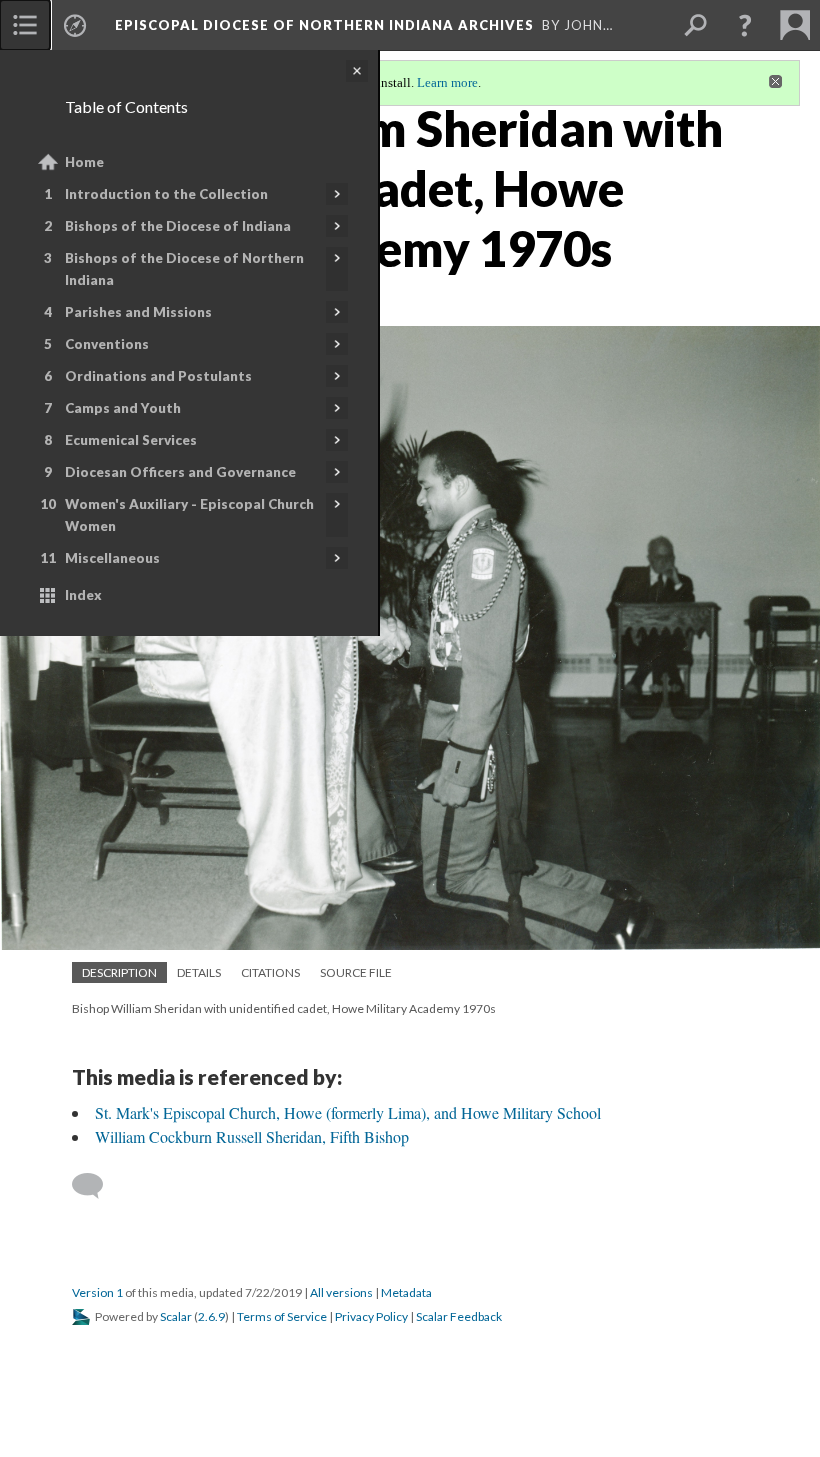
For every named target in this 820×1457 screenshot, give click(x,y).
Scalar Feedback (459, 1316)
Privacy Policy (371, 1316)
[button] (745, 25)
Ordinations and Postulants (158, 376)
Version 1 (97, 1292)
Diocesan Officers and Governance (180, 472)
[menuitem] (25, 25)
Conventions (107, 344)
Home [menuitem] (84, 162)
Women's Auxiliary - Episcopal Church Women (189, 515)
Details (199, 972)
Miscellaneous (112, 558)
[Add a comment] (96, 1186)
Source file (356, 972)
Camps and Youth (123, 408)
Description (119, 972)
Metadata (406, 1292)
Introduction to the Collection (166, 194)
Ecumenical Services (131, 440)
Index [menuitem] (83, 595)
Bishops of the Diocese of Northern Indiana (184, 269)
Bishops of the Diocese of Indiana (178, 226)
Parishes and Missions (138, 312)
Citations (270, 972)
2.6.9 (211, 1316)
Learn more (447, 82)
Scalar (176, 1316)
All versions (341, 1292)
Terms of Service (282, 1316)
